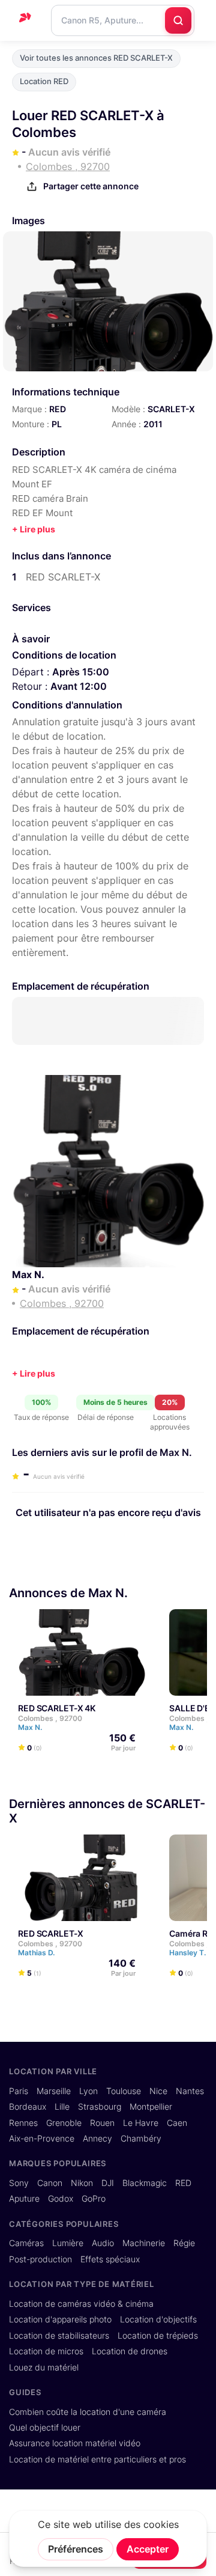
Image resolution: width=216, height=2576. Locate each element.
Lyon (88, 2091)
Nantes (190, 2091)
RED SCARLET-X (50, 1933)
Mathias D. (37, 1953)
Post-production (40, 2259)
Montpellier (151, 2107)
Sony (19, 2183)
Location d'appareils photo (60, 2319)
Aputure (24, 2199)
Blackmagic (145, 2183)
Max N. (28, 1274)
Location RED (44, 81)
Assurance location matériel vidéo (75, 2443)
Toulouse (124, 2091)
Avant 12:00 (79, 686)
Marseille (54, 2091)
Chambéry (141, 2139)
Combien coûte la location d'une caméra (88, 2412)
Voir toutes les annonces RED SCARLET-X (96, 58)
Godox (61, 2199)
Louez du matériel (44, 2367)
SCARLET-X (171, 409)
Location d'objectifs (158, 2319)
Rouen (102, 2123)
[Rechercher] (178, 20)
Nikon (82, 2183)
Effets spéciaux (110, 2259)
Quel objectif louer (45, 2428)
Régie (184, 2243)
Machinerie (144, 2243)
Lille (62, 2107)
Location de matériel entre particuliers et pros (97, 2459)
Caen (177, 2123)
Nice (158, 2091)
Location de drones (130, 2351)
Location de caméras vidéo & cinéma (81, 2304)
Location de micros (46, 2351)
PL (57, 424)
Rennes (23, 2123)
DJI (108, 2183)
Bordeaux (28, 2107)
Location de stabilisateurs (59, 2336)
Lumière (68, 2243)
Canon (50, 2183)
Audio (103, 2243)
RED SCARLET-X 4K (57, 1708)
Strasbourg (100, 2107)
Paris (19, 2091)
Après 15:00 (81, 672)
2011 (153, 424)
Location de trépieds (158, 2336)
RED (58, 409)
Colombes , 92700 (50, 1718)
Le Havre (141, 2123)
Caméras (26, 2243)
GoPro (94, 2199)
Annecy (97, 2139)
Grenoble (64, 2123)
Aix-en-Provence (42, 2139)
